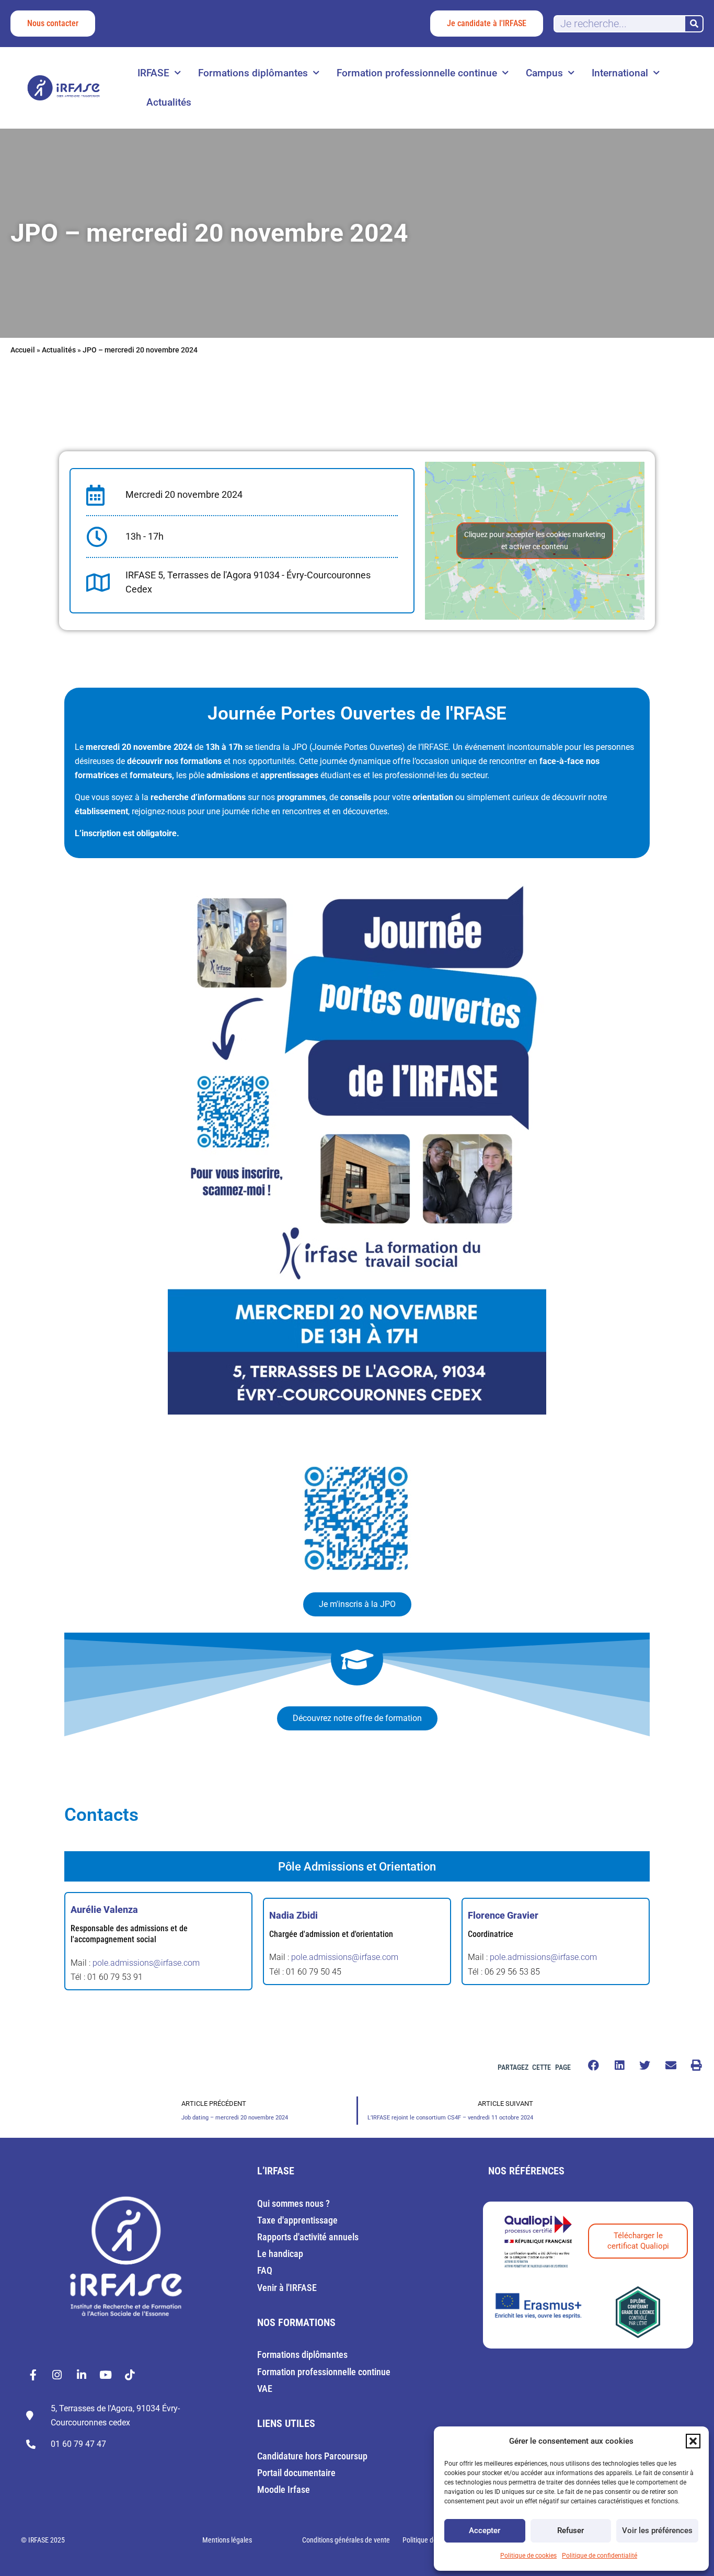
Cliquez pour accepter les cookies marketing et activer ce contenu (535, 540)
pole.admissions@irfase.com (146, 1963)
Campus (544, 73)
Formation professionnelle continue (417, 73)
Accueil (23, 350)
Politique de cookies (528, 2556)
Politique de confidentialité (600, 2556)
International (620, 73)
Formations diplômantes (253, 73)
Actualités (169, 102)
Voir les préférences (657, 2531)
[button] (693, 2441)
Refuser (571, 2531)
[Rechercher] (694, 24)
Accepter (485, 2531)
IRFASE (153, 73)
